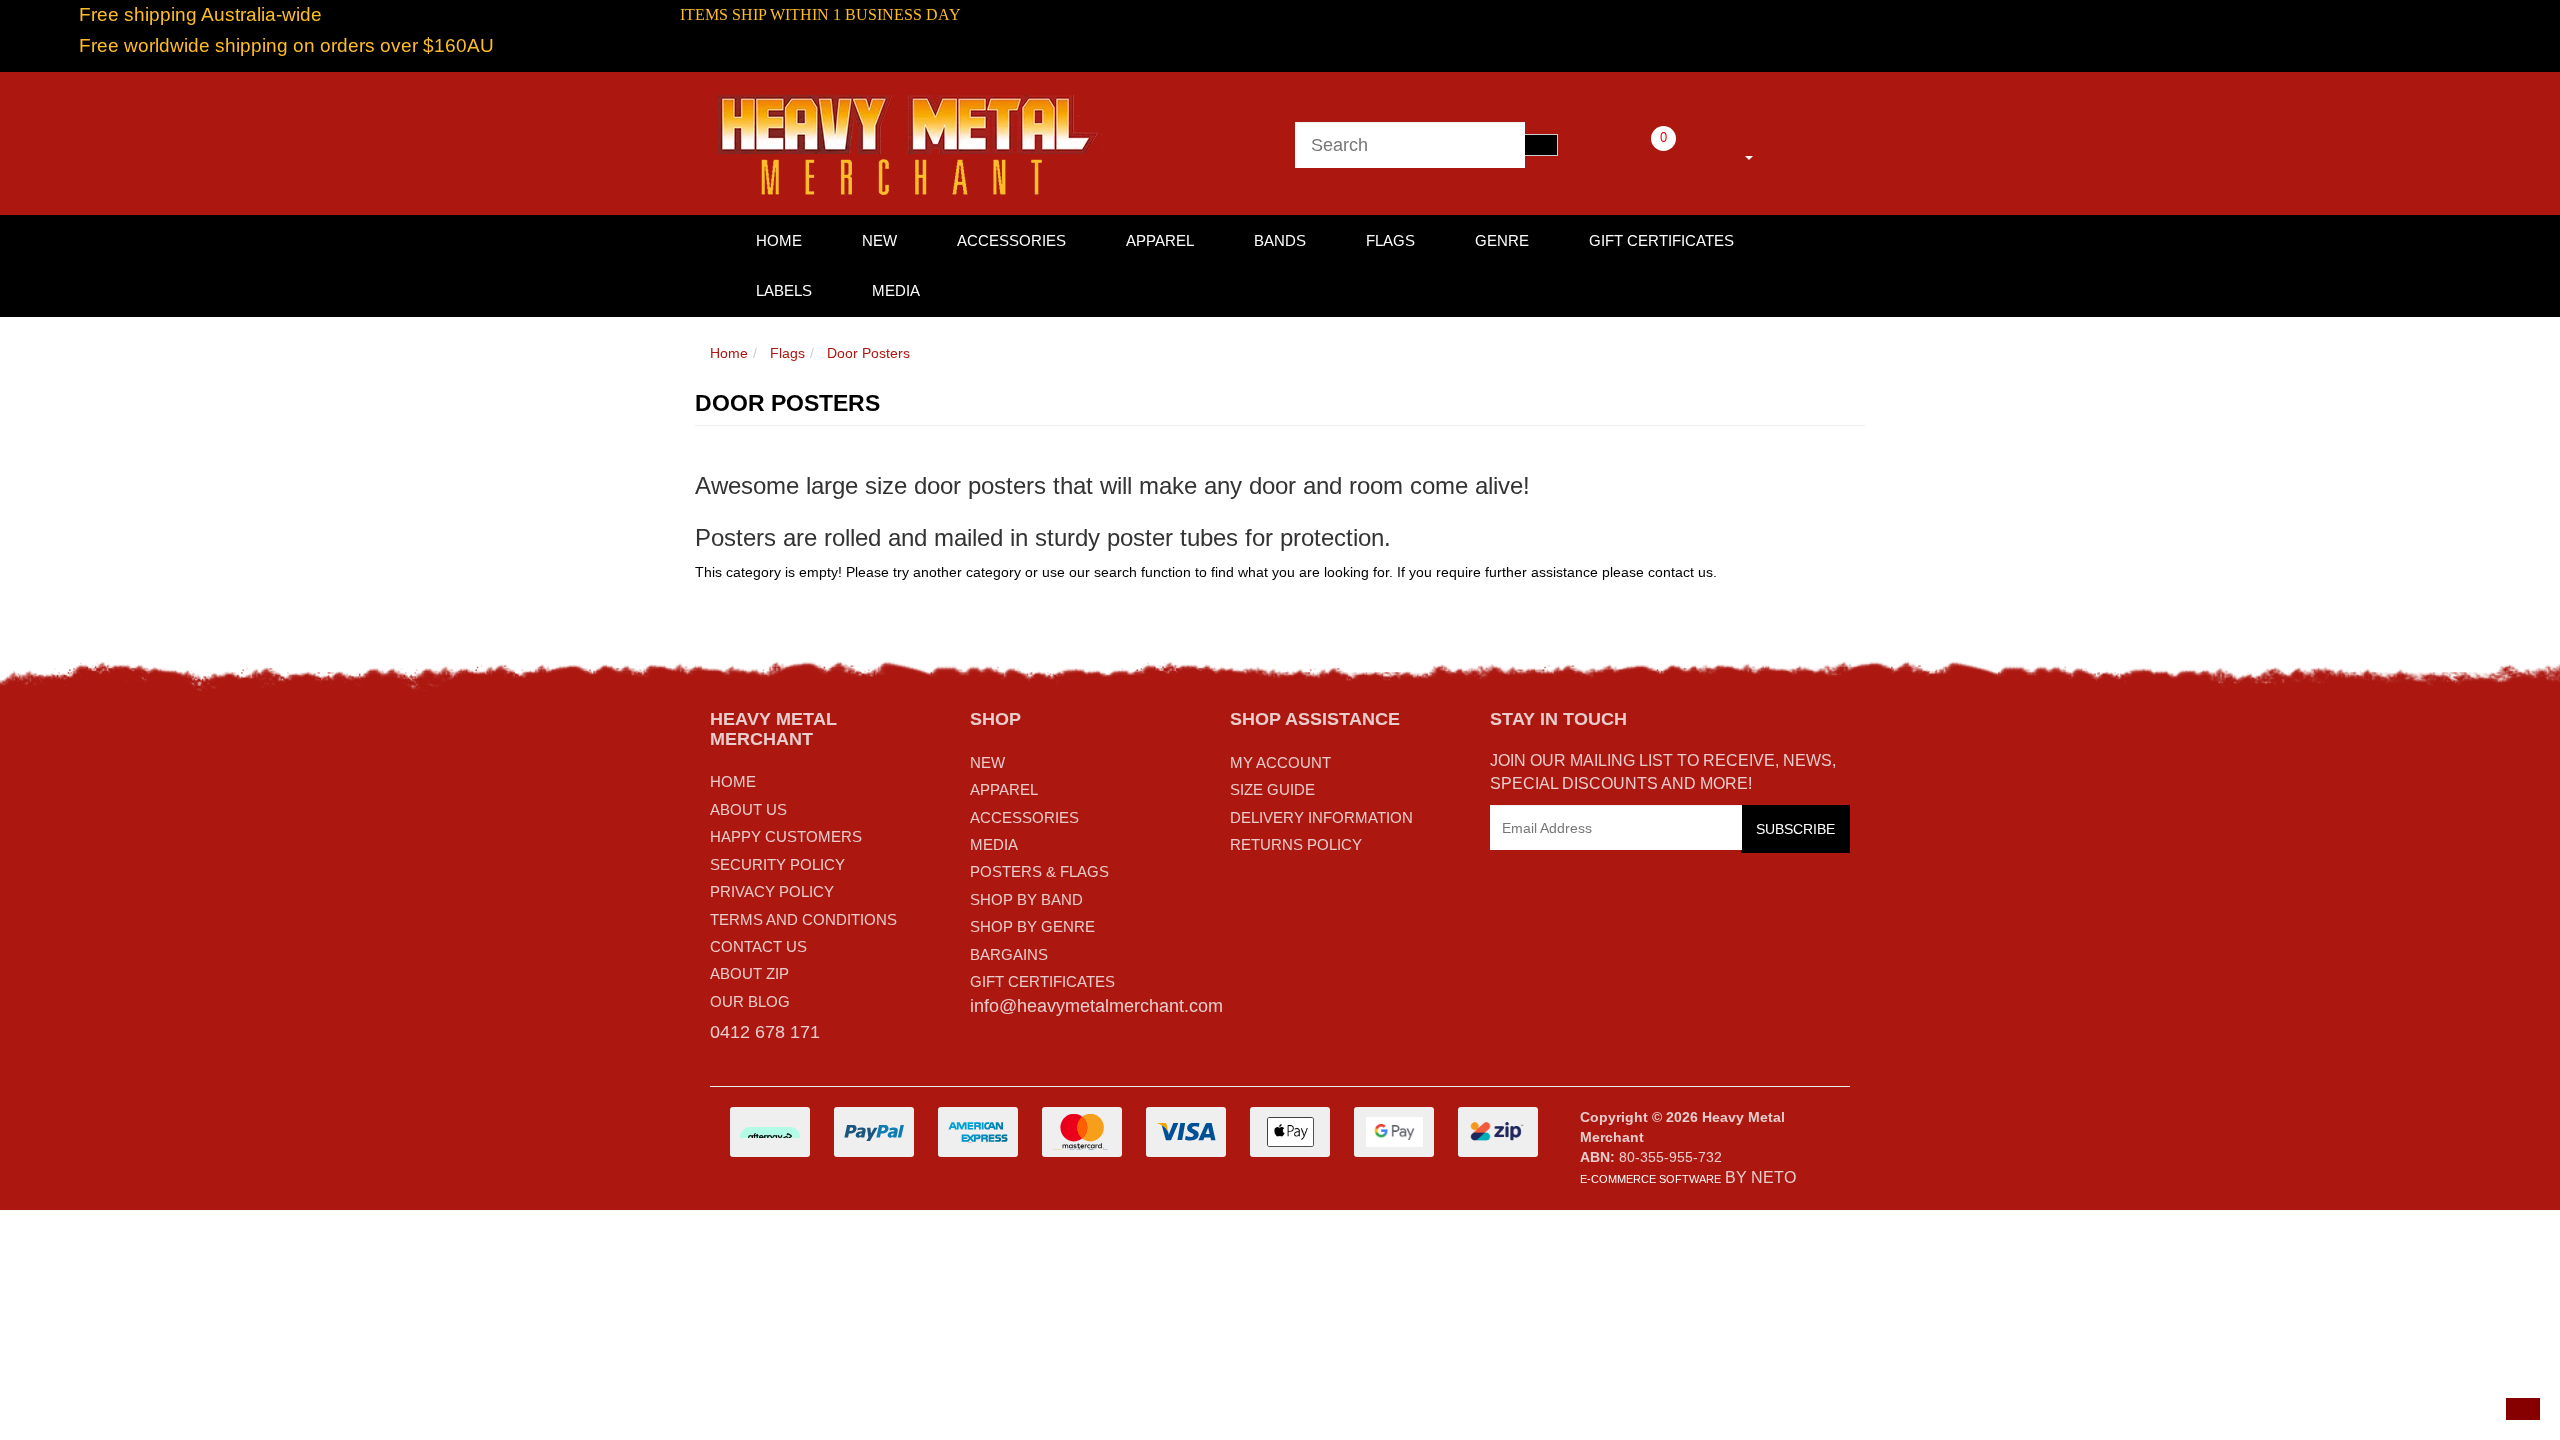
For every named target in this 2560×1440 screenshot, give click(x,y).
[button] (2523, 1409)
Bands (1280, 240)
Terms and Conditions (803, 919)
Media (896, 290)
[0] (1636, 154)
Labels (784, 290)
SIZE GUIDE (1272, 789)
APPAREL (1004, 789)
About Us (748, 809)
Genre (1502, 240)
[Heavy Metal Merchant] (910, 142)
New (879, 240)
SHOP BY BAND (1026, 899)
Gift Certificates (1661, 240)
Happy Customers (786, 836)
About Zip (749, 973)
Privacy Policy (772, 891)
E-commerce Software (1650, 1179)
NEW (987, 762)
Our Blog (750, 1001)
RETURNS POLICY (1296, 844)
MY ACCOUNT (1280, 762)
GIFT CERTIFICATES (1042, 981)
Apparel (1160, 240)
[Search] (1541, 145)
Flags (1390, 240)
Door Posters (868, 353)
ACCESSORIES (1024, 817)
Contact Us (758, 946)
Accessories (1011, 240)
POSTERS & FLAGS (1039, 871)
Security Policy (777, 864)
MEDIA (994, 844)
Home (729, 353)
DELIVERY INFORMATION (1321, 817)
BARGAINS (1009, 954)
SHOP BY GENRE (1032, 926)
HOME (779, 240)
